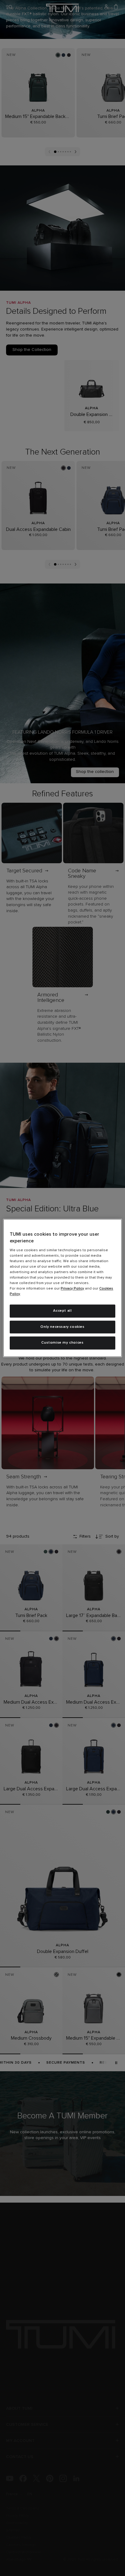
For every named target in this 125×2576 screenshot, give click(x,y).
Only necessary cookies (62, 1327)
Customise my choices (62, 1343)
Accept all (62, 1311)
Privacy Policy (72, 1289)
